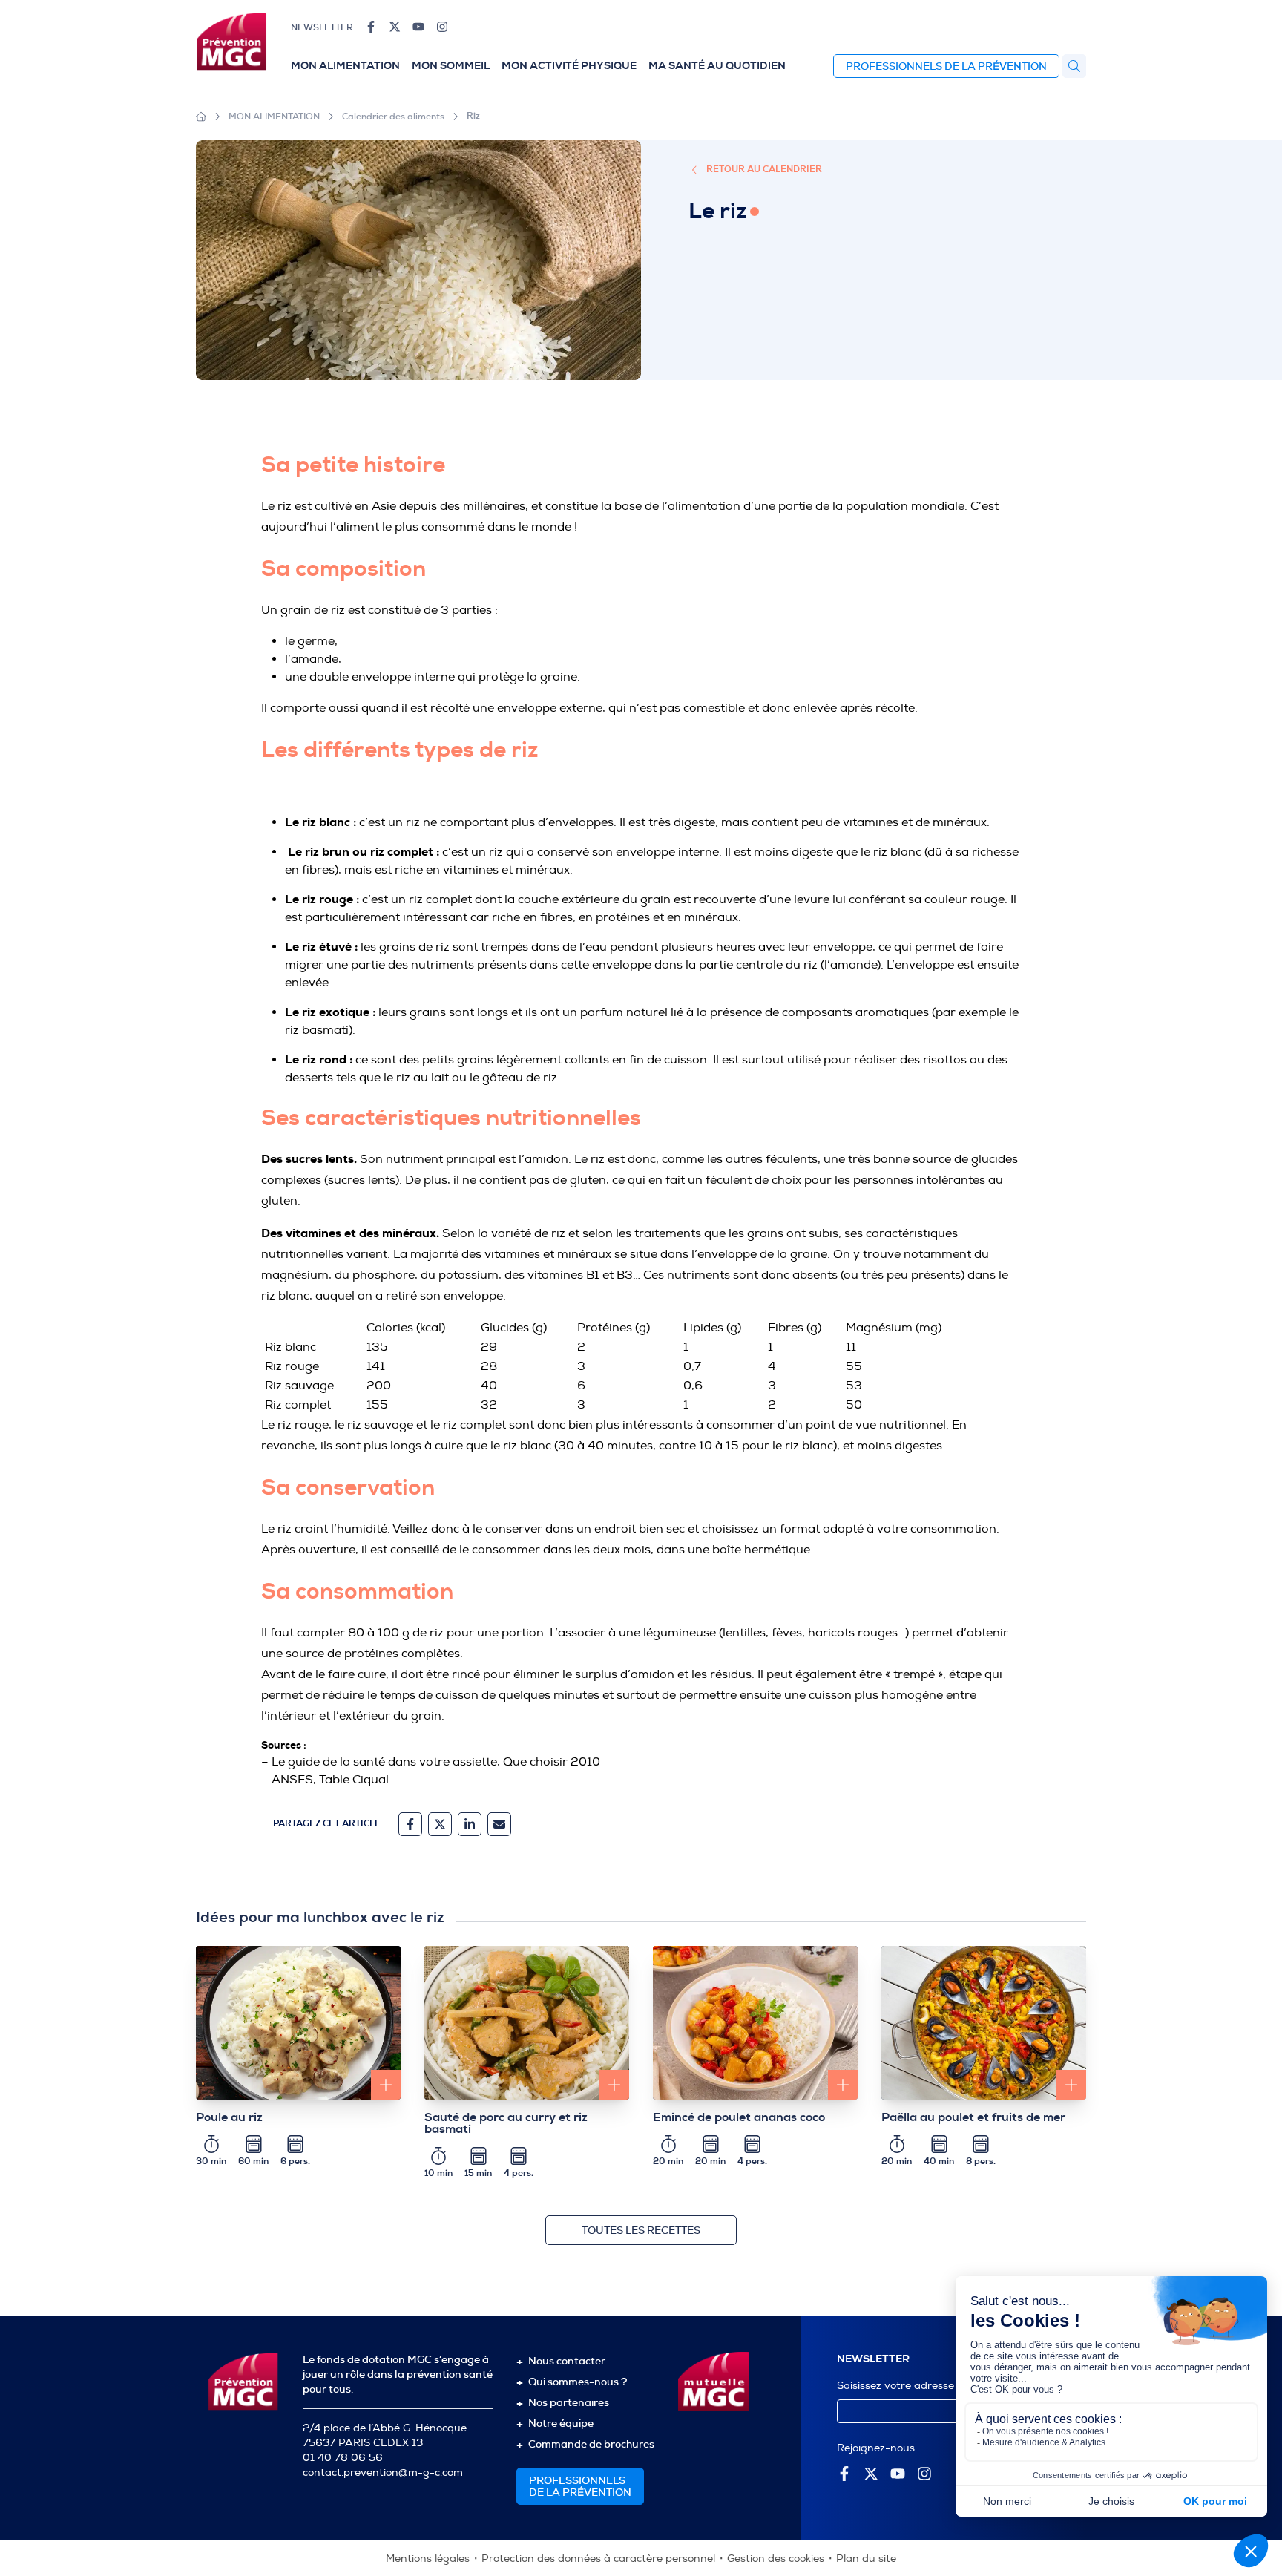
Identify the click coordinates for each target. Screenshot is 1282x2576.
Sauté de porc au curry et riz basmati (506, 2123)
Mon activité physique (569, 66)
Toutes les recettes (641, 2230)
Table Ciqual (354, 1780)
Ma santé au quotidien (717, 66)
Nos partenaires (569, 2402)
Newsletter (322, 27)
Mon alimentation (345, 66)
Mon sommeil (451, 66)
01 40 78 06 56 (343, 2458)
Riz (473, 116)
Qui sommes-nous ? (578, 2382)
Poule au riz (229, 2117)
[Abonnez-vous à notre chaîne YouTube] (418, 27)
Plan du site (866, 2559)
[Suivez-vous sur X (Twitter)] (395, 27)
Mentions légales (428, 2559)
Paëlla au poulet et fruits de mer (973, 2117)
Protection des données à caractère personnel (598, 2559)
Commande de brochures (591, 2444)
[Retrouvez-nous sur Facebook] (371, 27)
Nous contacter (567, 2361)
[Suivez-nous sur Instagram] (442, 27)
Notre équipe (561, 2423)
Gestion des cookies (776, 2559)
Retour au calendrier (764, 170)
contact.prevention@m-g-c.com (383, 2472)
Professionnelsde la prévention (580, 2486)
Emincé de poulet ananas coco (739, 2117)
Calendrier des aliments (393, 117)
